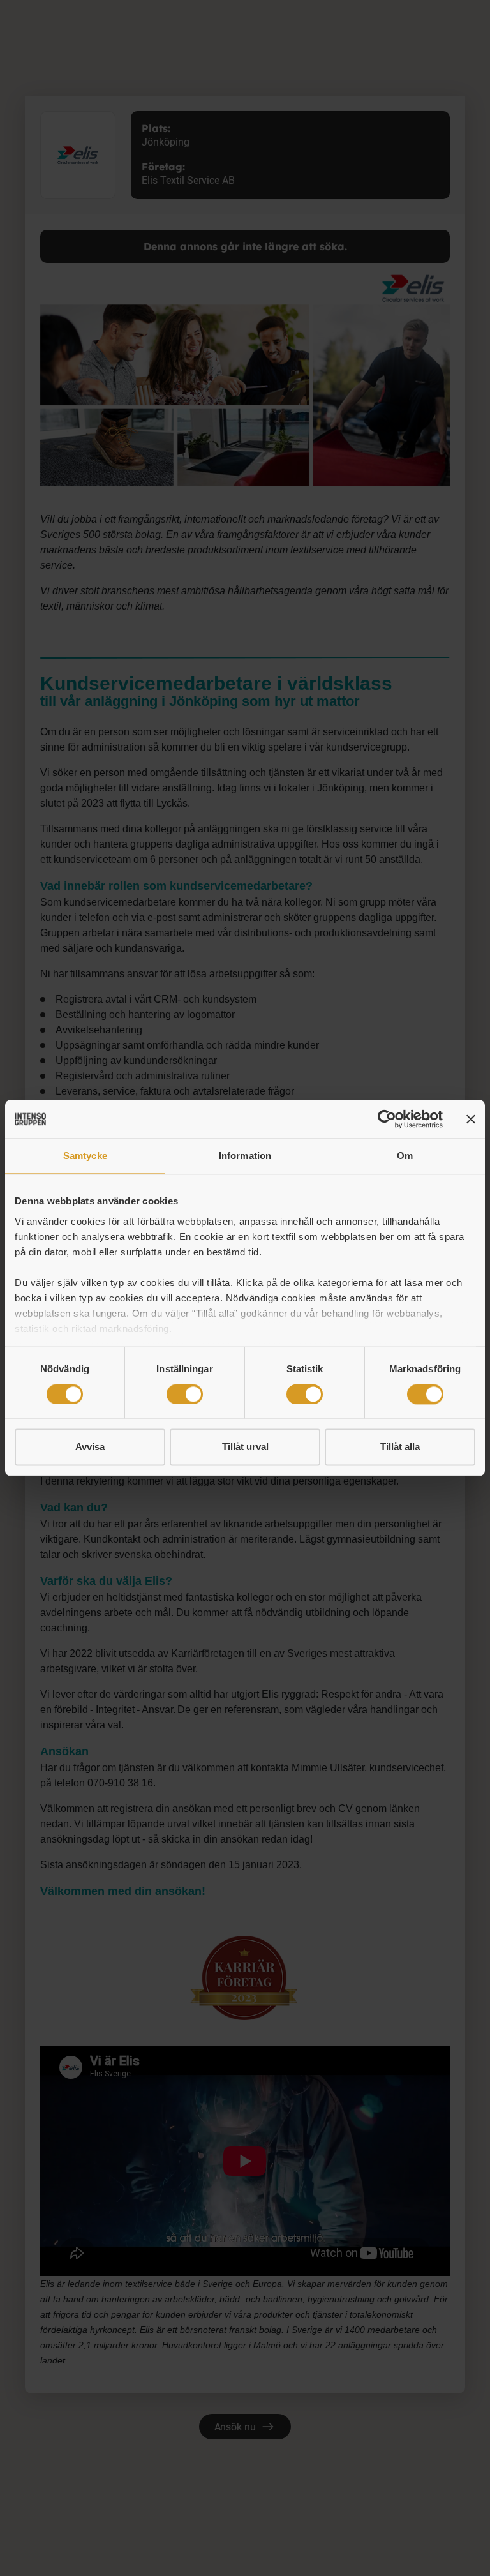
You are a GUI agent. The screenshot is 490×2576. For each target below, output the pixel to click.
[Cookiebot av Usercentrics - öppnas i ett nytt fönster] (387, 1119)
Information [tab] (245, 1156)
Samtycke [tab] (85, 1156)
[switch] (185, 1394)
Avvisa (90, 1447)
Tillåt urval (245, 1447)
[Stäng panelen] (471, 1119)
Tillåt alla (400, 1447)
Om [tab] (405, 1156)
